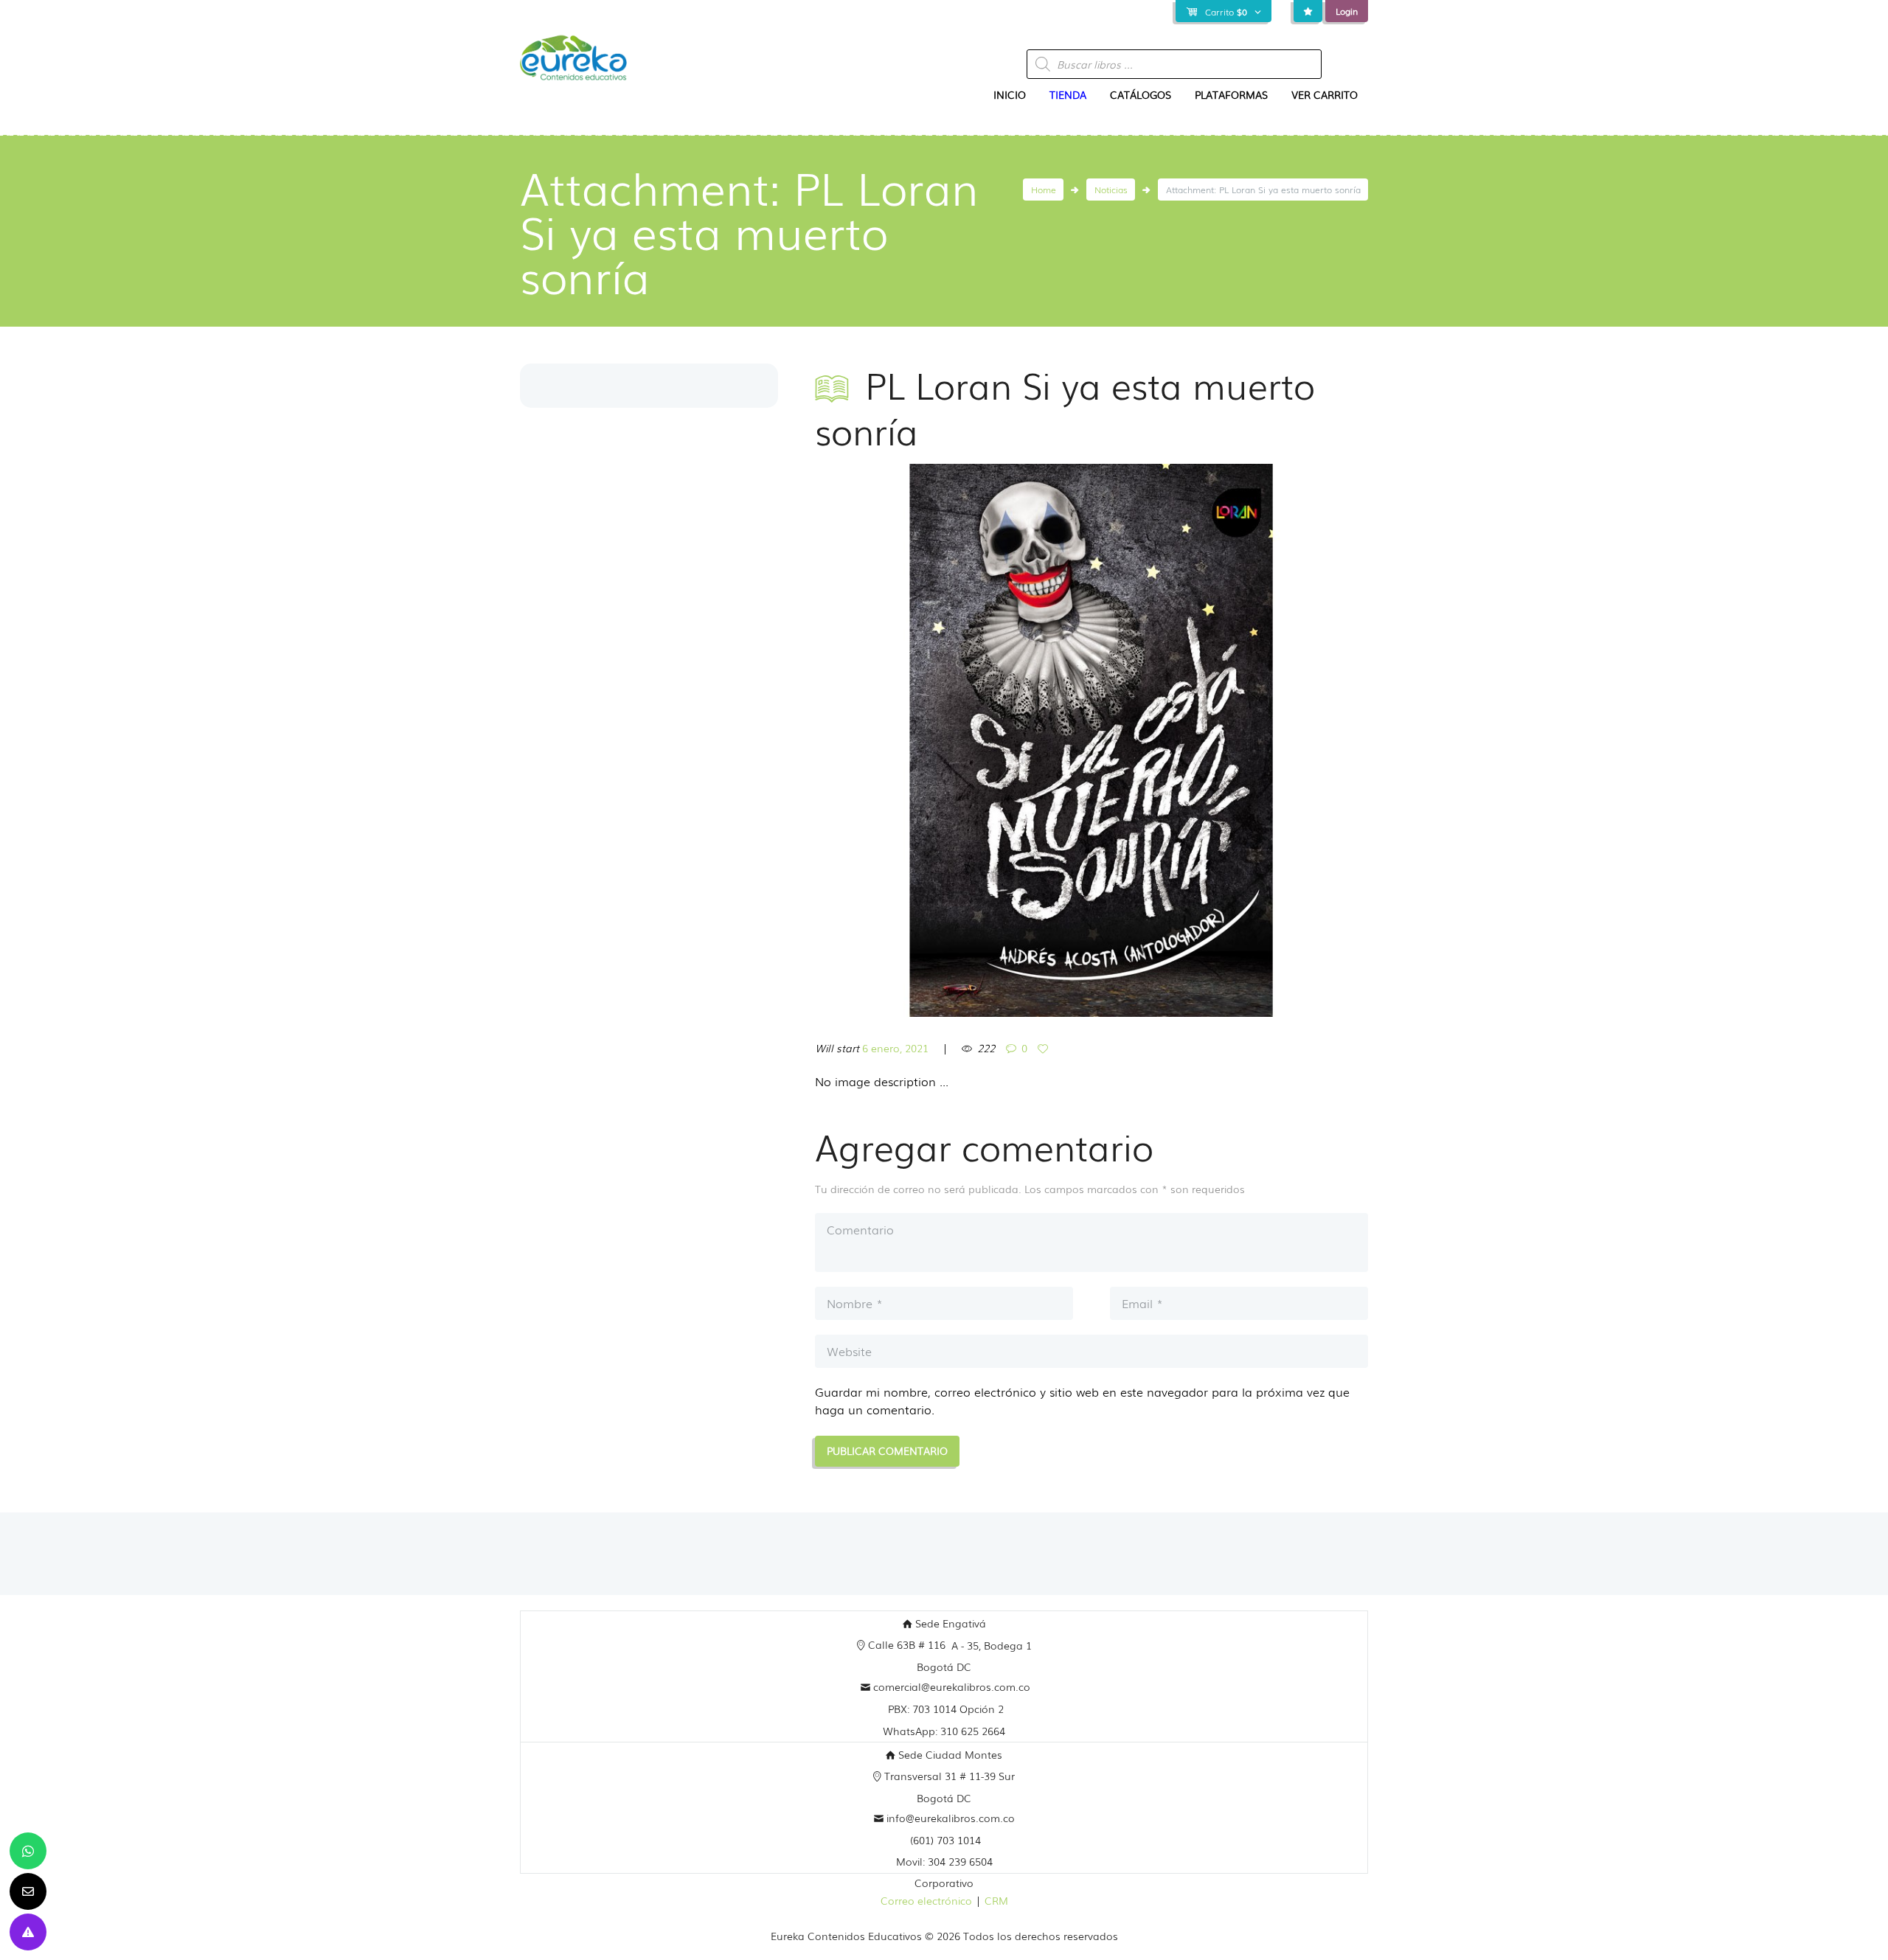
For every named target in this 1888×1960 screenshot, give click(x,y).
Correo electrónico (926, 1900)
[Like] (1045, 1049)
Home (1044, 190)
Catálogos (1141, 94)
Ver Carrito (1325, 94)
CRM (996, 1900)
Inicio (1010, 94)
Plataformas (1231, 94)
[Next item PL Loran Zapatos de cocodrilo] (1230, 740)
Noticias (1111, 190)
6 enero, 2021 (895, 1048)
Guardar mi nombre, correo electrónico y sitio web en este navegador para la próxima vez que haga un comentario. (1082, 1400)
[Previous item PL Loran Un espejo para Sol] (953, 740)
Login (1347, 11)
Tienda (1068, 94)
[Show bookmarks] (1308, 11)
